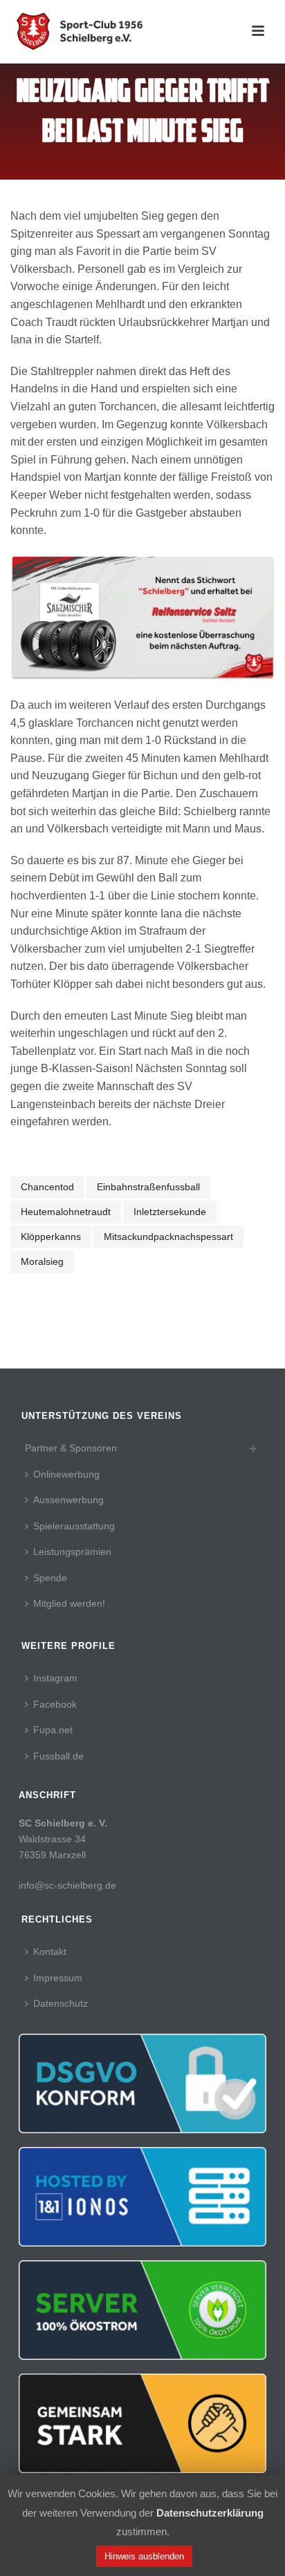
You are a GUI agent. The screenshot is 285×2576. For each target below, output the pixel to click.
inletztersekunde (170, 1212)
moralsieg (42, 1261)
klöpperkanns (51, 1237)
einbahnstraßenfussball (148, 1187)
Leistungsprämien (72, 1552)
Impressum (58, 1978)
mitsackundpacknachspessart (168, 1237)
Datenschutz (61, 2003)
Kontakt (50, 1952)
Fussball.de (58, 1756)
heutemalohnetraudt (66, 1212)
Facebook (55, 1704)
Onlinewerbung (66, 1474)
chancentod (47, 1187)
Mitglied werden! (69, 1603)
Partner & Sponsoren (71, 1448)
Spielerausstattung (74, 1526)
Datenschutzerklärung (210, 2513)
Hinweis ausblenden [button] (144, 2556)
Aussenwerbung (68, 1500)
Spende (50, 1578)
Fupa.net (53, 1730)
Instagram (55, 1678)
